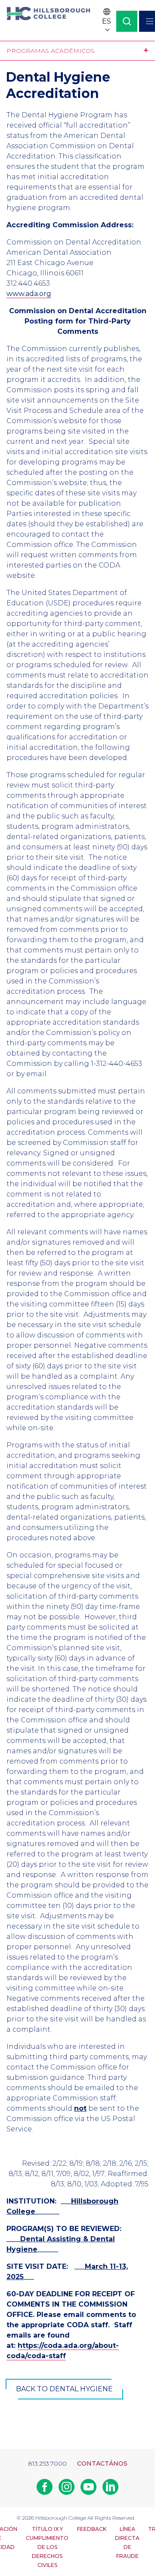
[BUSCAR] (127, 21)
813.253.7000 (47, 2463)
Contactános (102, 2463)
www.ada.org (29, 294)
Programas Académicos (51, 51)
